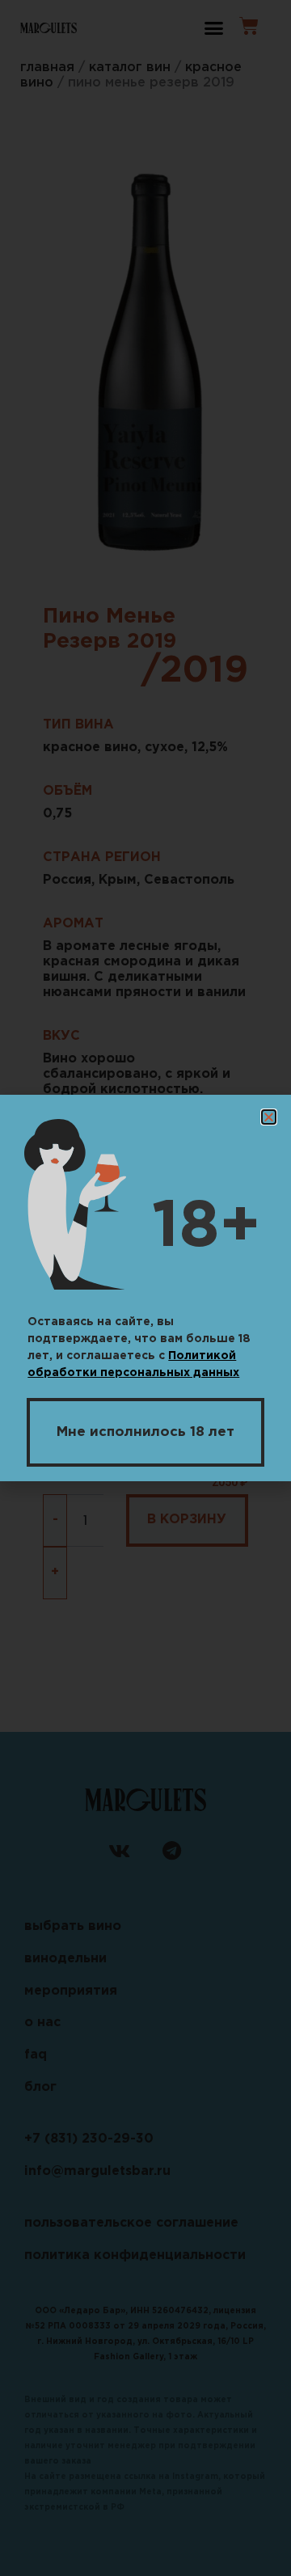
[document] (145, 1288)
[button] (269, 1117)
